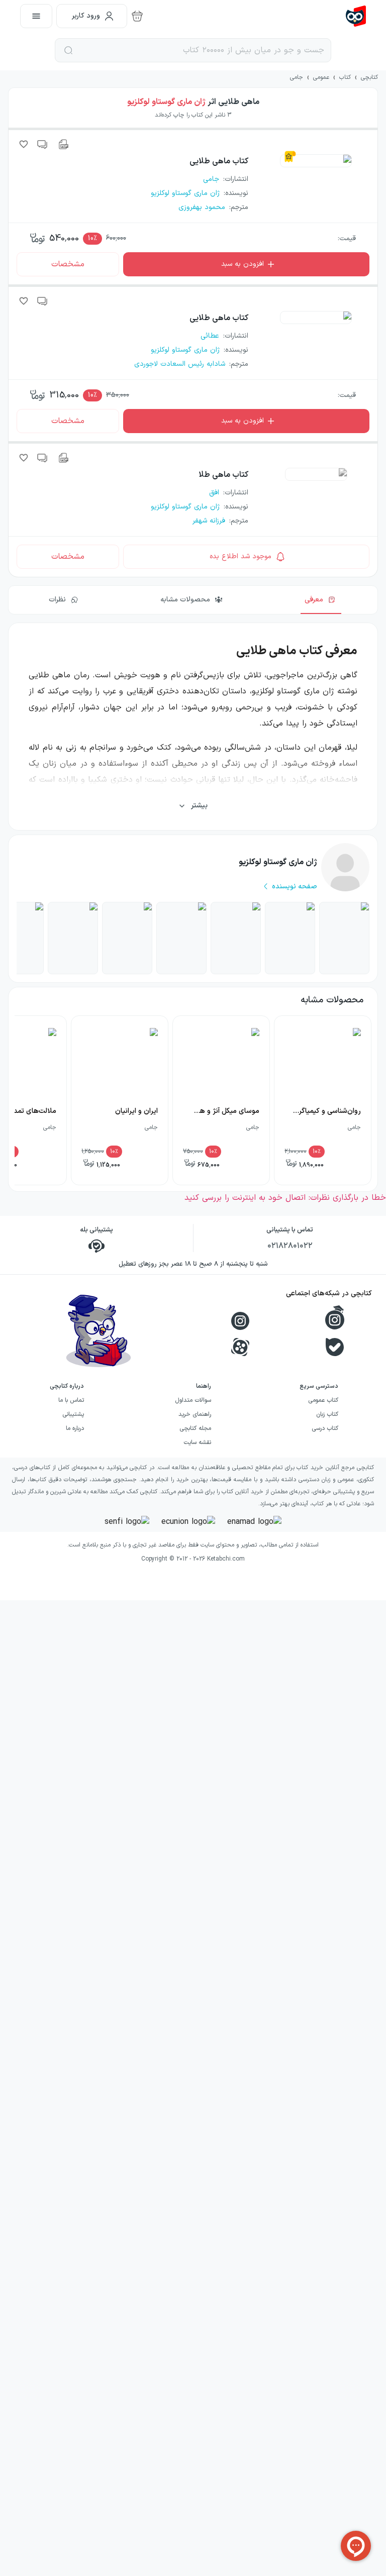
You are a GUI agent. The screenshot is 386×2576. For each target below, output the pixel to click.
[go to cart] (137, 16)
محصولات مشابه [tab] (185, 600)
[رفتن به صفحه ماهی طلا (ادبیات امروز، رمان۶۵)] (290, 938)
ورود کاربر (86, 16)
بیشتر (199, 806)
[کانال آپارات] (240, 1347)
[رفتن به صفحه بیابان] (181, 938)
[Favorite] (24, 144)
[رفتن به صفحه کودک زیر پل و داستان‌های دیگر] (127, 938)
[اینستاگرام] (240, 1321)
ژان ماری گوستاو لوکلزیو (166, 102)
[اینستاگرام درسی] (335, 1317)
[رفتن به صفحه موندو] (73, 938)
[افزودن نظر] (43, 144)
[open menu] (36, 16)
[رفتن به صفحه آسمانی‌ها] (236, 938)
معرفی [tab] (314, 600)
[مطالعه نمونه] (63, 144)
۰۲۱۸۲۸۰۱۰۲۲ (290, 1246)
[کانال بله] (335, 1347)
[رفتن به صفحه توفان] (344, 938)
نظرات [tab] (57, 600)
